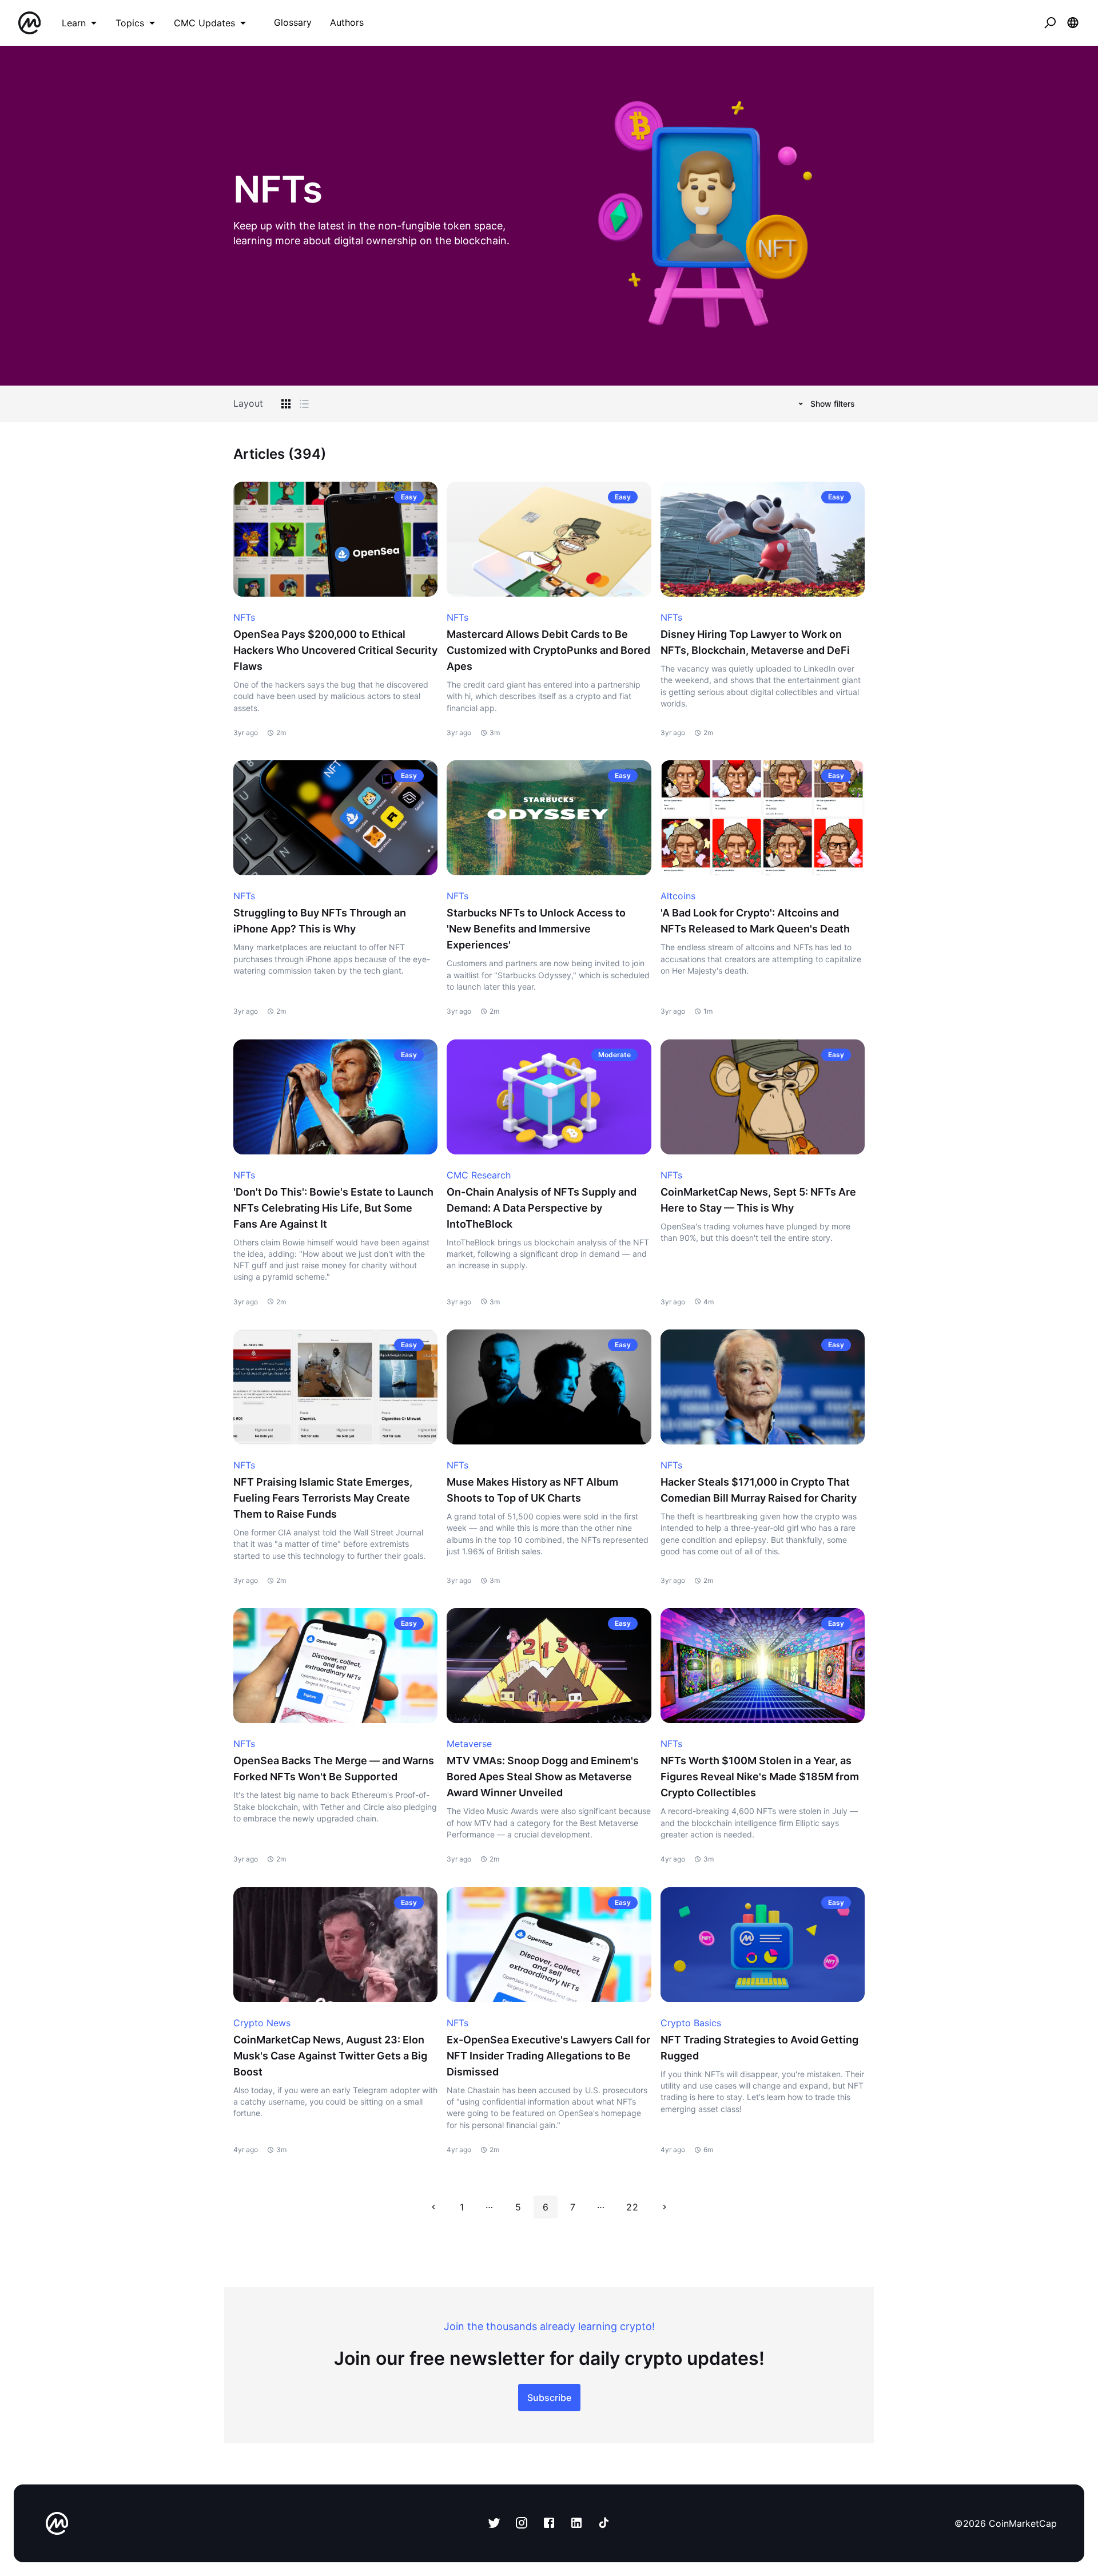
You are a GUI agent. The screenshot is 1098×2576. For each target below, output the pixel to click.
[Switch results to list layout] (304, 404)
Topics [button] (130, 23)
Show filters (833, 404)
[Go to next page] (665, 2207)
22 (632, 2207)
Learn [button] (74, 23)
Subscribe (549, 2398)
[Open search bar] (1050, 23)
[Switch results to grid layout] (286, 404)
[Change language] (1073, 23)
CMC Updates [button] (204, 23)
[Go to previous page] (433, 2207)
